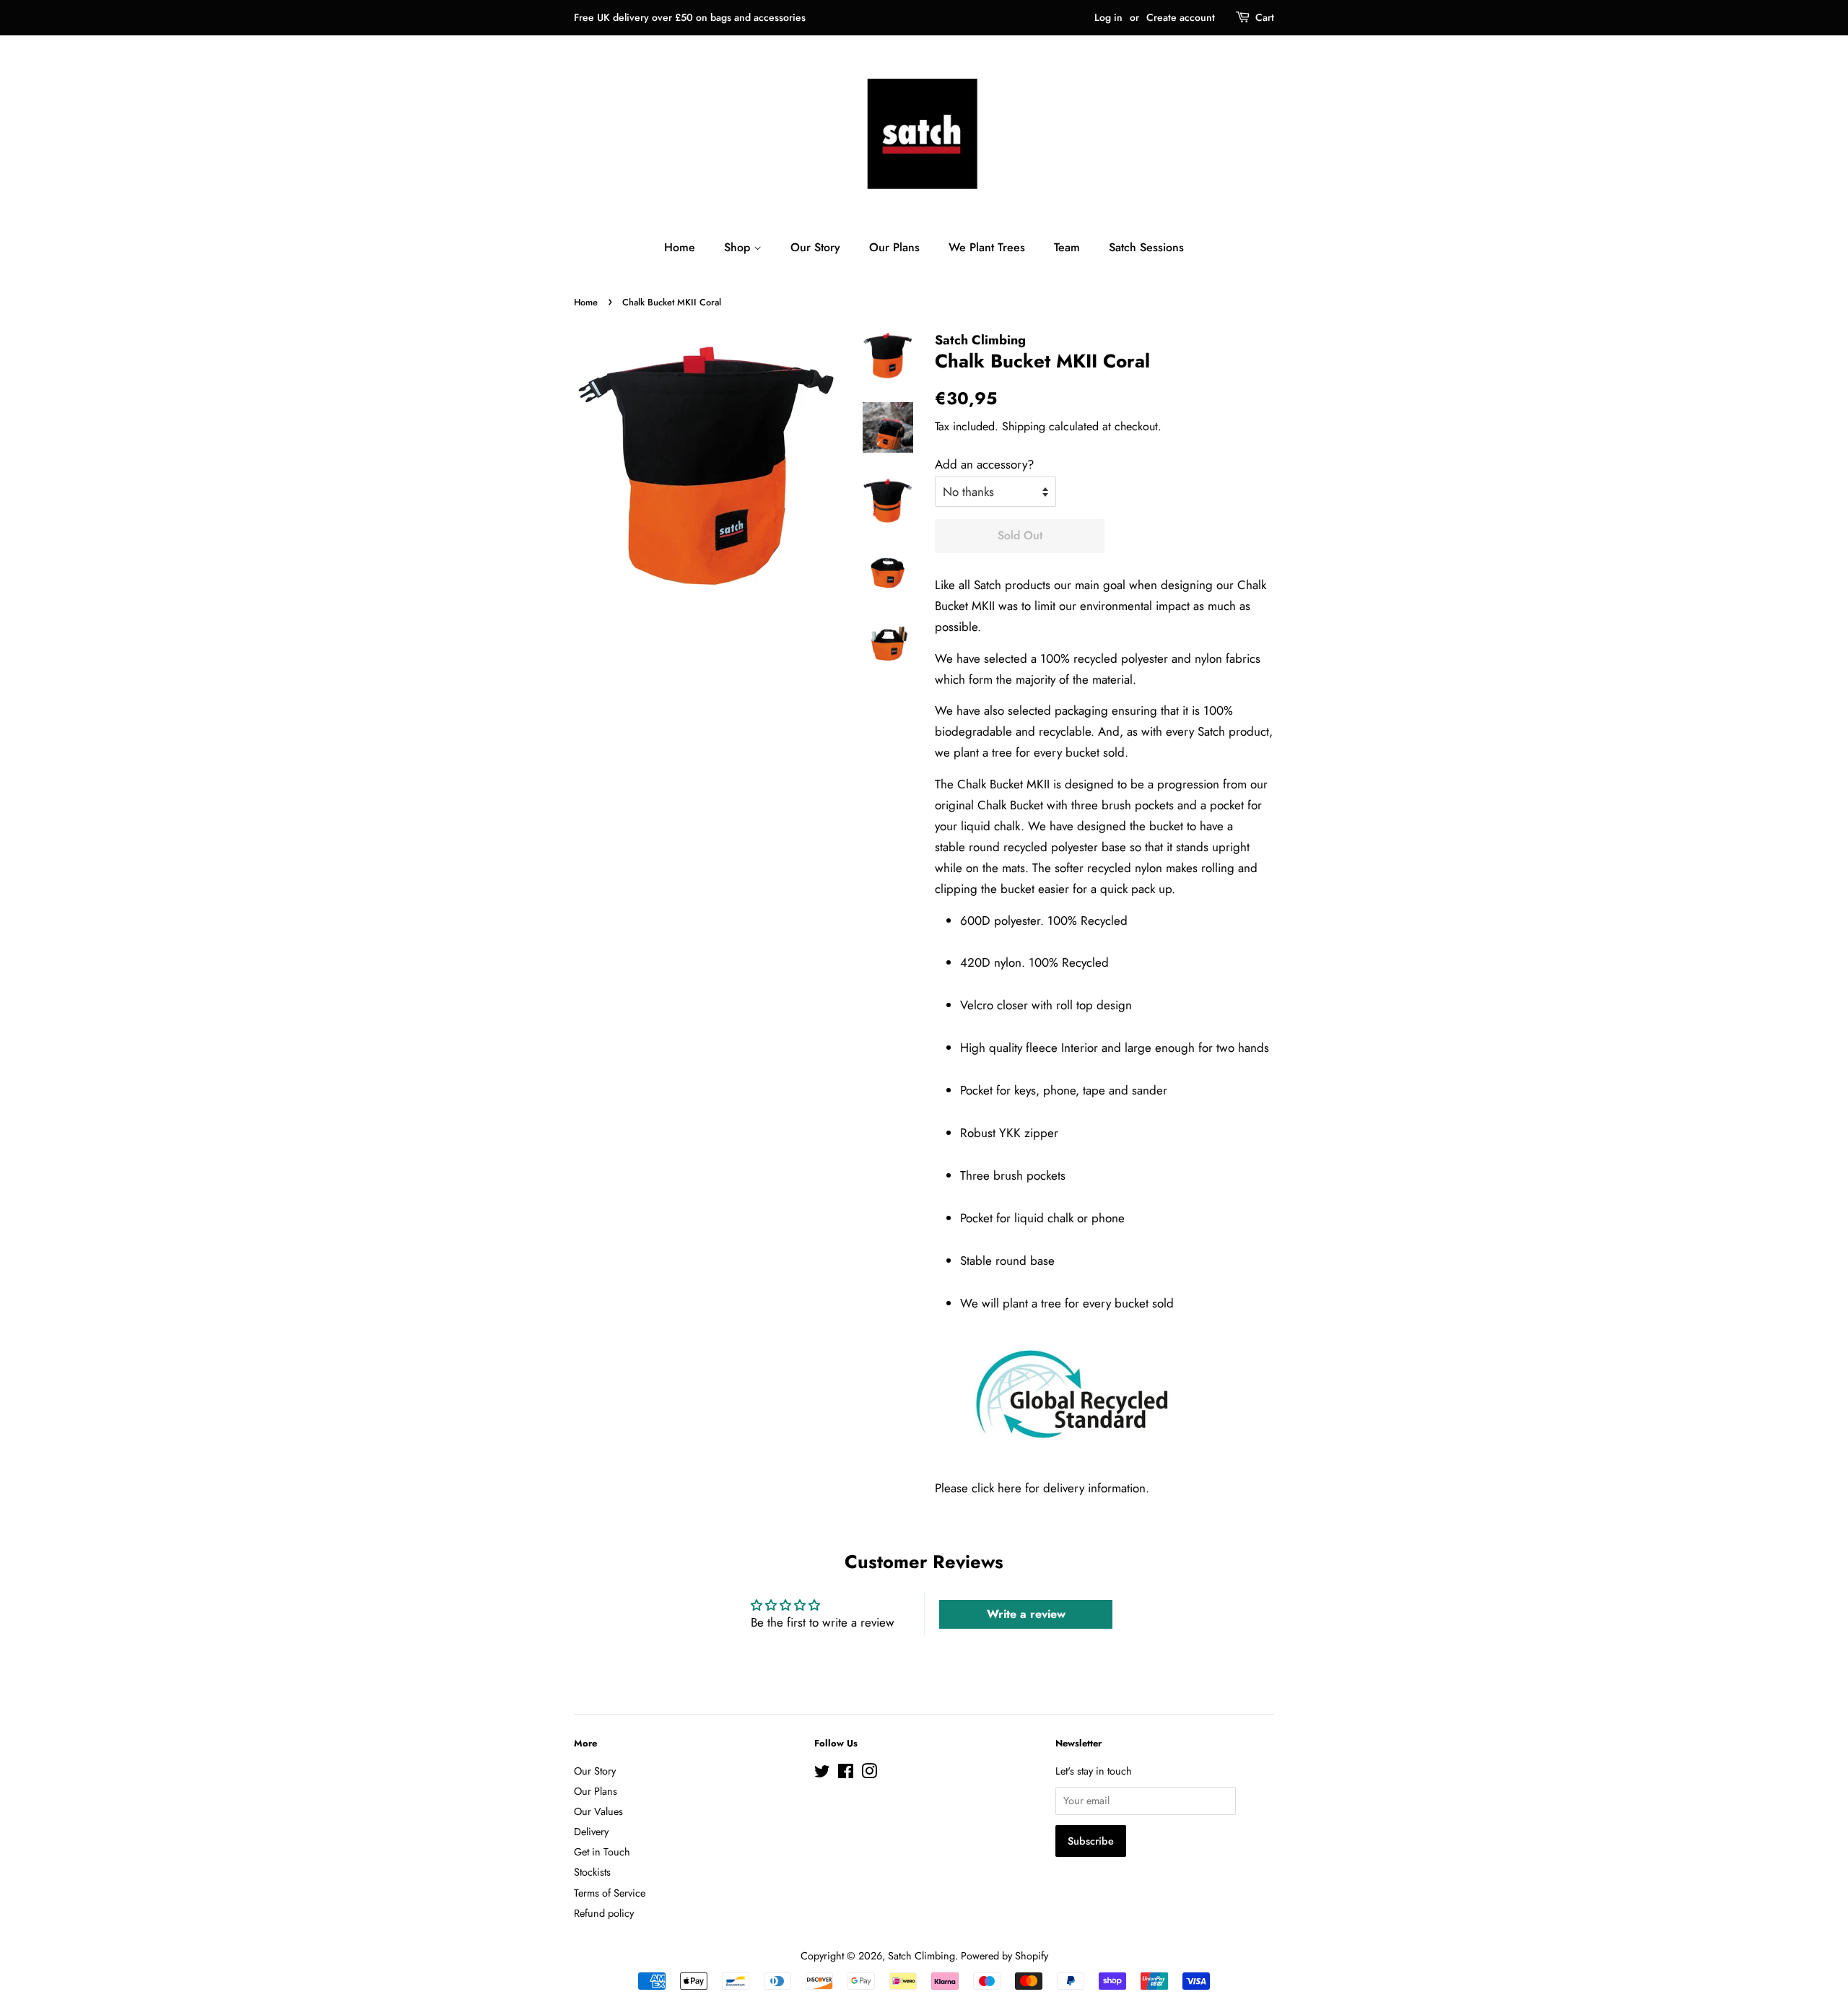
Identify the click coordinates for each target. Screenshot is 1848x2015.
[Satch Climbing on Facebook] (846, 1774)
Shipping (1024, 426)
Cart (1265, 17)
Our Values (598, 1811)
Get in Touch (602, 1852)
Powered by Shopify (1004, 1956)
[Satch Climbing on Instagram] (869, 1774)
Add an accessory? (984, 464)
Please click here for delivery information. (1042, 1488)
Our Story (815, 247)
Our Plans (894, 247)
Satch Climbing (921, 1956)
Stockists (592, 1872)
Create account (1181, 17)
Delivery (591, 1832)
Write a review (1026, 1614)
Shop (739, 247)
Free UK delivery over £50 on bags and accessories (690, 17)
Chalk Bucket (1010, 805)
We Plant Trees (987, 247)
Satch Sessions (1146, 247)
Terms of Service (610, 1893)
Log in (1108, 17)
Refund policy (604, 1913)
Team (1067, 247)
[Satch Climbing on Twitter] (822, 1774)
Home (680, 247)
